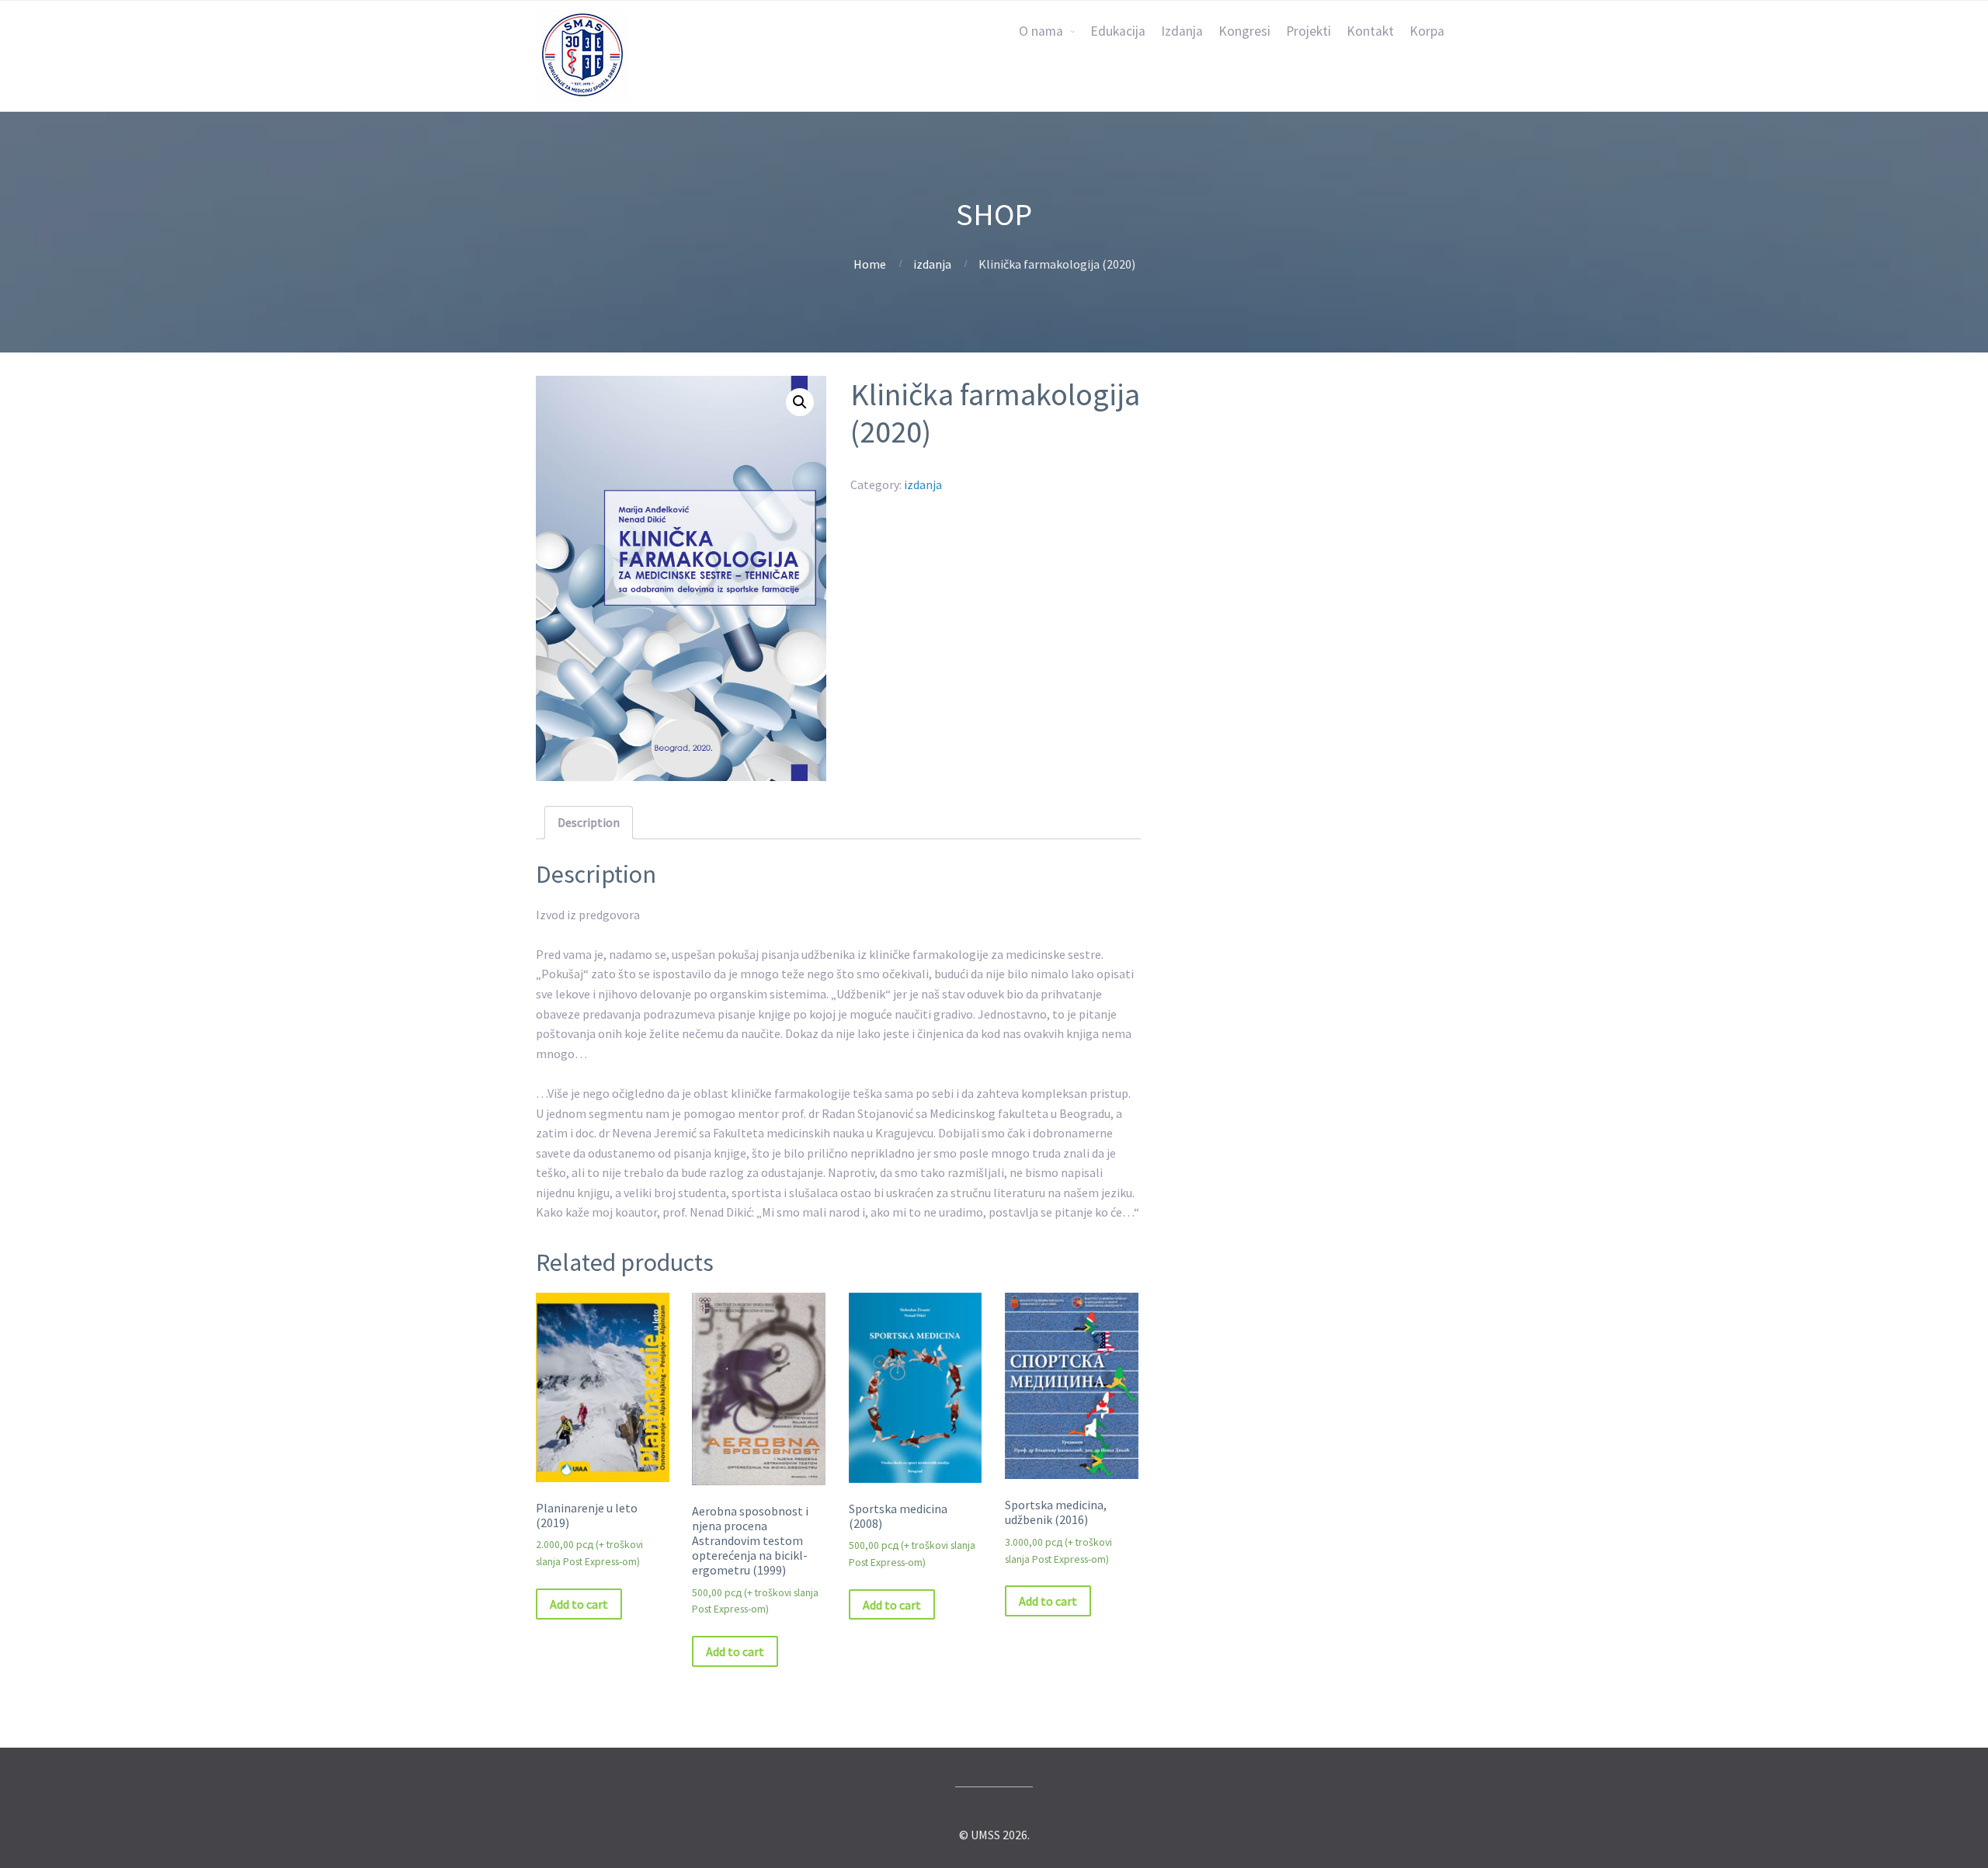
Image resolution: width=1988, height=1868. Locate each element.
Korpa (1427, 31)
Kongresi (1244, 31)
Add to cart (579, 1604)
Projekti (1309, 31)
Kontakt (1370, 31)
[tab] (589, 823)
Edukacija (1118, 31)
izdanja (932, 264)
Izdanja (1182, 31)
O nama (1041, 31)
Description (589, 822)
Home (870, 264)
